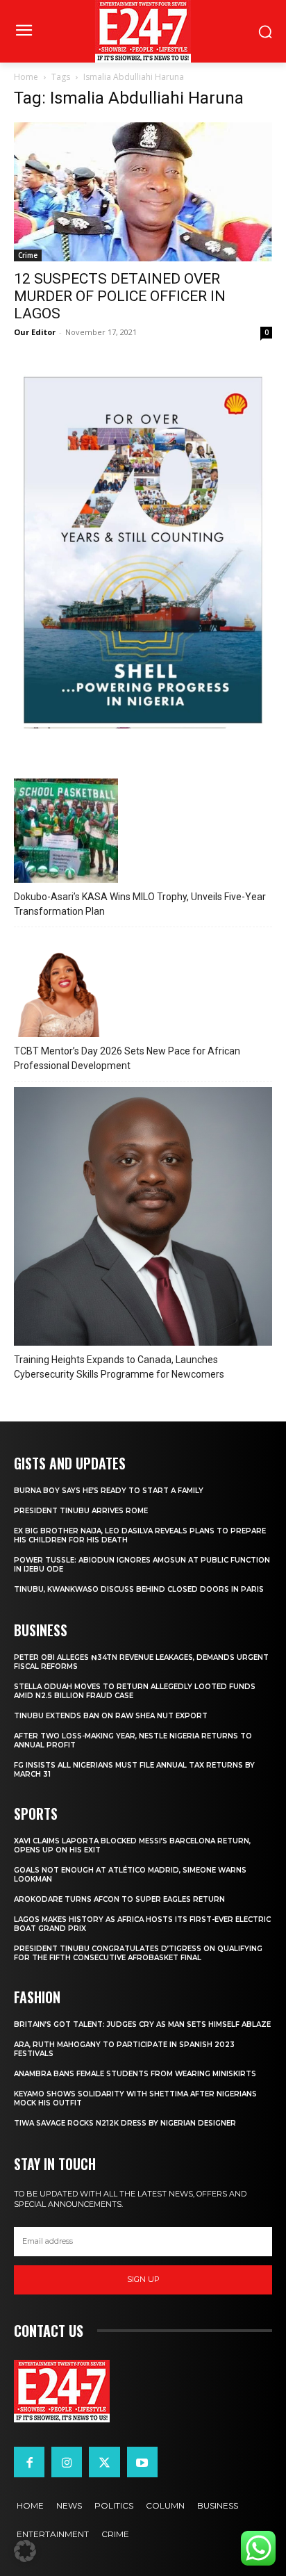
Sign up (143, 2279)
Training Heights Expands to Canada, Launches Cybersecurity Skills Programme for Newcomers (119, 1367)
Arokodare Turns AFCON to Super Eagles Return (119, 1899)
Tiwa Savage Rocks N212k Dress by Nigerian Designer (125, 2123)
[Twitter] (104, 2462)
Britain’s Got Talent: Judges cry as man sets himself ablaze (142, 2024)
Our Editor (35, 332)
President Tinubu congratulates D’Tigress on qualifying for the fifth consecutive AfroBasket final (138, 1953)
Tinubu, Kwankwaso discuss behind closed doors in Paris (139, 1589)
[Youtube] (142, 2462)
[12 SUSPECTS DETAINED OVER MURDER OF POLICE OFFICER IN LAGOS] (143, 192)
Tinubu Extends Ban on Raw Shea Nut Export (111, 1716)
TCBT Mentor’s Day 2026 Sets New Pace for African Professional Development (127, 1058)
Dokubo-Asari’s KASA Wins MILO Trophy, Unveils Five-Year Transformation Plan (140, 904)
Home (26, 77)
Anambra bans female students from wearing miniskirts (135, 2074)
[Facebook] (29, 2462)
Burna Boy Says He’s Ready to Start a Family (109, 1491)
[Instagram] (67, 2462)
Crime (28, 255)
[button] (25, 2551)
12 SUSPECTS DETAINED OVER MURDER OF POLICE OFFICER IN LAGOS (120, 296)
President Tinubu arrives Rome (81, 1511)
